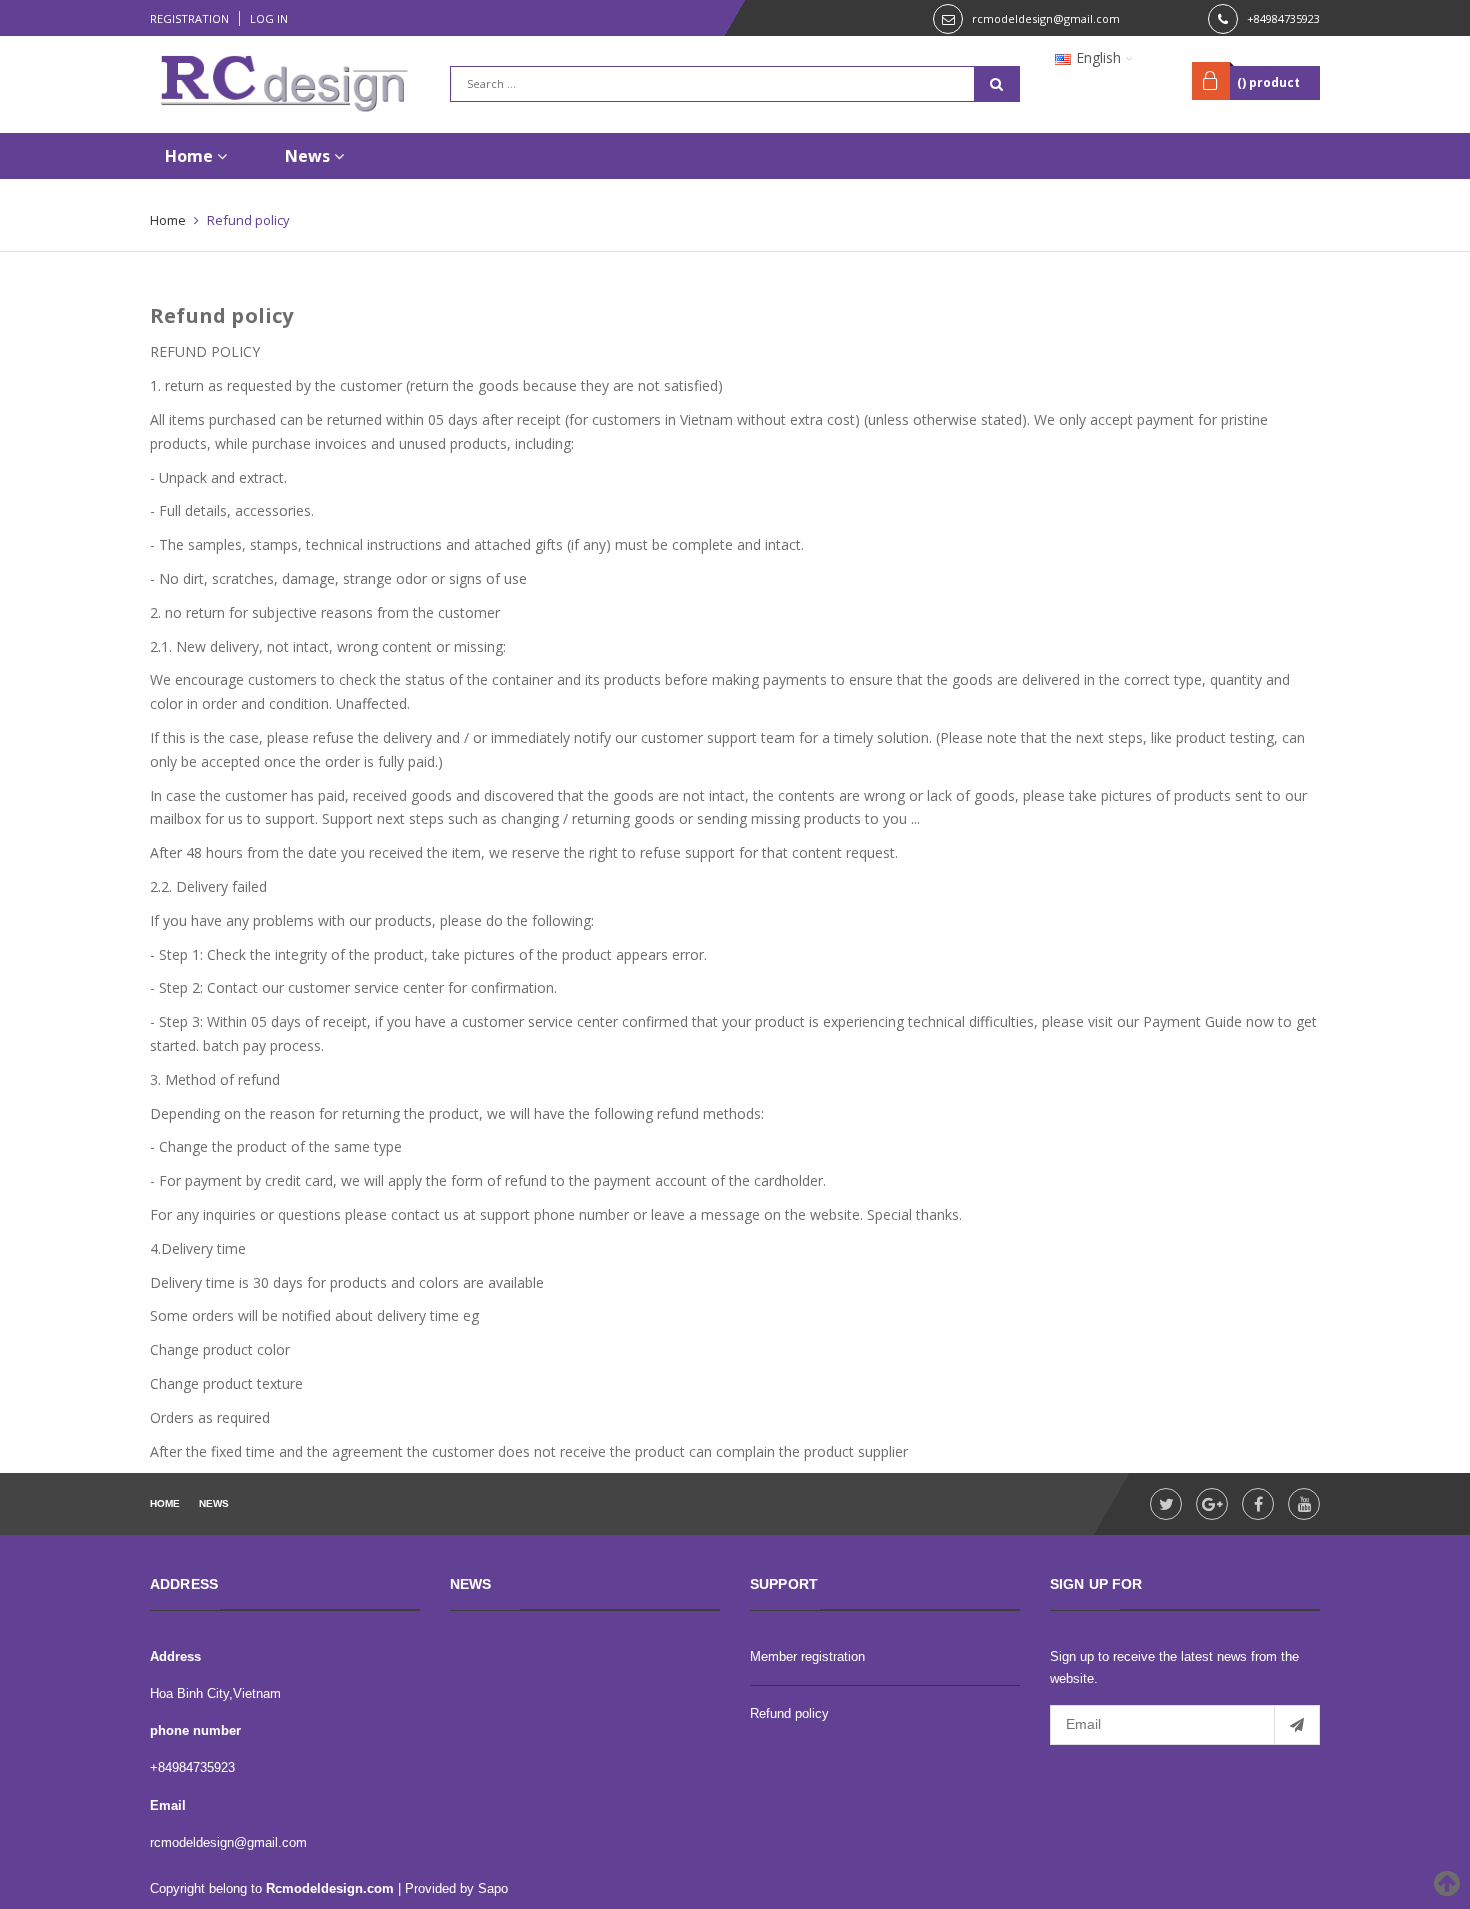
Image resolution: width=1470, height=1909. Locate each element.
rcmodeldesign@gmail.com (1046, 18)
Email (168, 1805)
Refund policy (222, 315)
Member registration (807, 1656)
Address (175, 1656)
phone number (195, 1730)
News (309, 156)
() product (1268, 82)
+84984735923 (1283, 18)
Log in (269, 18)
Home (191, 156)
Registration (189, 18)
